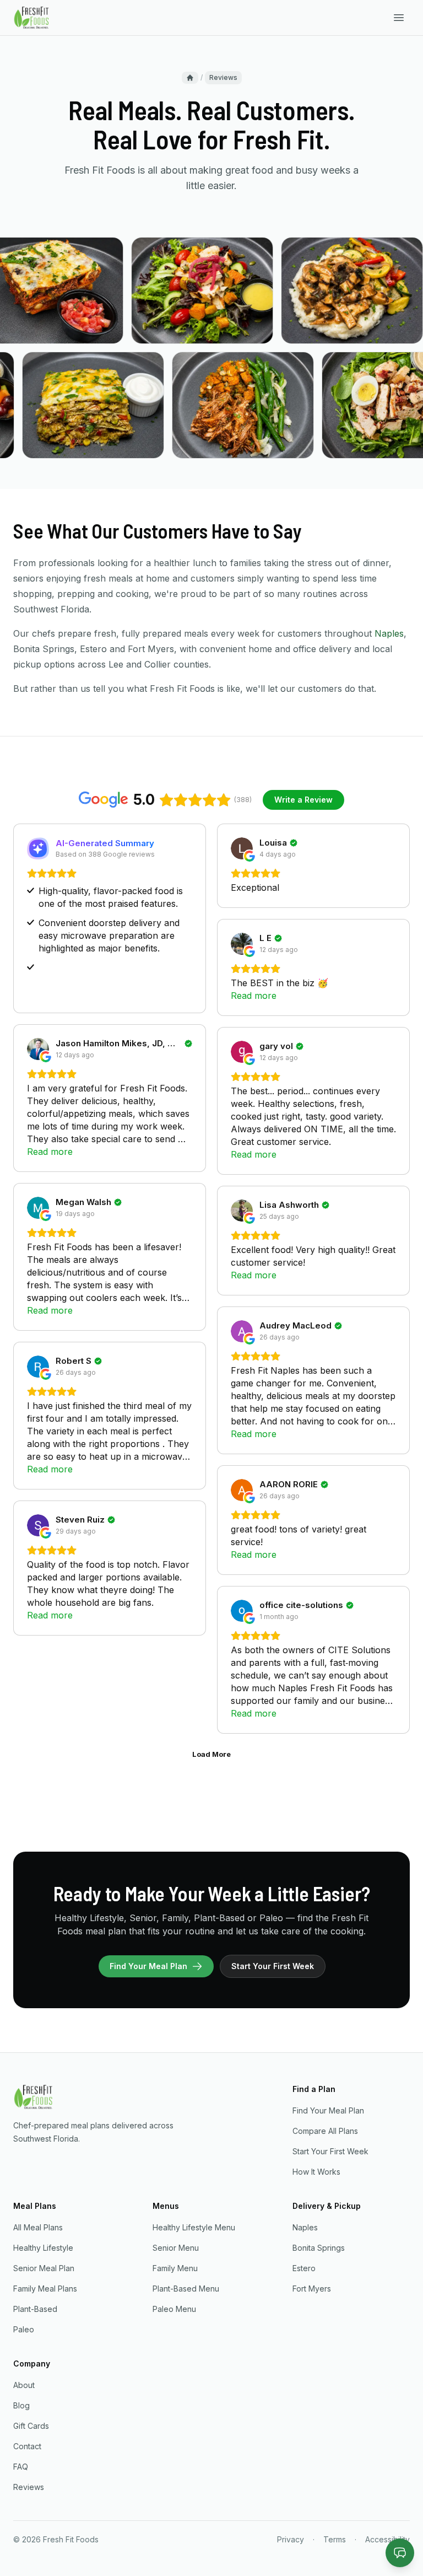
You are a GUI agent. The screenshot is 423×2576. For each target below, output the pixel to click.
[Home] (190, 78)
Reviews (29, 2487)
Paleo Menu (174, 2309)
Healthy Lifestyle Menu (194, 2227)
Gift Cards (31, 2426)
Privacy (291, 2539)
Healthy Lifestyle (43, 2248)
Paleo (24, 2329)
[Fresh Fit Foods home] (32, 18)
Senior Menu (176, 2248)
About (24, 2385)
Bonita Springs (319, 2248)
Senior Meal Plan (44, 2268)
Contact (27, 2446)
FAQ (21, 2467)
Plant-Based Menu (186, 2289)
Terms (335, 2539)
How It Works (316, 2172)
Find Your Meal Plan (148, 1966)
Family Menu (175, 2268)
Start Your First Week (273, 1966)
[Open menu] (399, 18)
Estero (304, 2268)
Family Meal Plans (45, 2289)
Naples (389, 633)
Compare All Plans (325, 2131)
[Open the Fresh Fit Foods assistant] (400, 2553)
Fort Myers (312, 2289)
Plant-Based (35, 2309)
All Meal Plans (38, 2227)
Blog (21, 2405)
